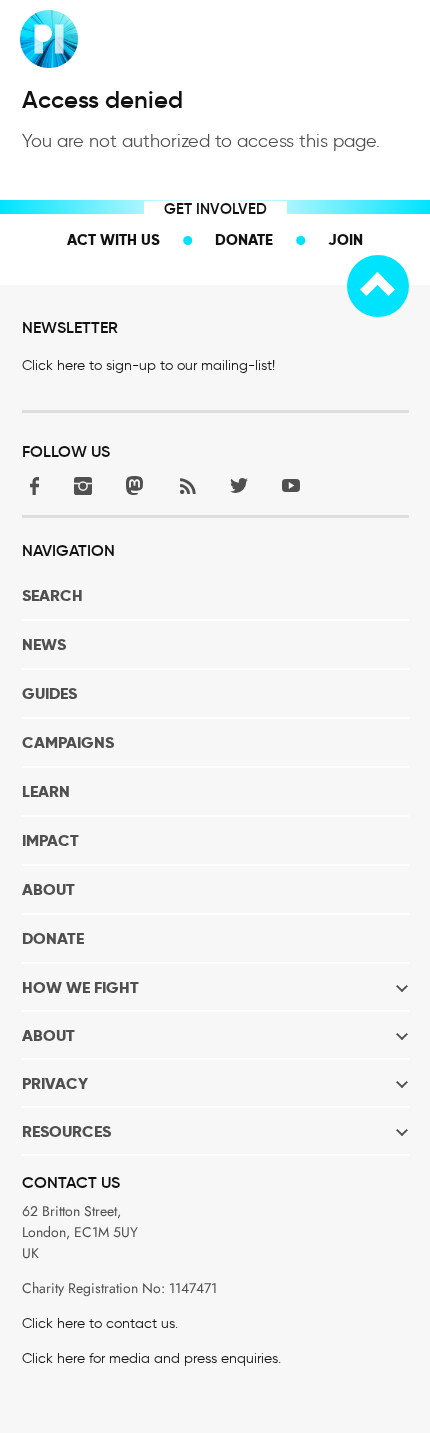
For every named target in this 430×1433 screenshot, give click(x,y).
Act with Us (113, 239)
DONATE (53, 938)
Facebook (31, 485)
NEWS (44, 644)
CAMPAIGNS (68, 742)
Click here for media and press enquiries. (151, 1358)
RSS (187, 485)
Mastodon (135, 485)
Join (345, 239)
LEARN (46, 791)
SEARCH (52, 595)
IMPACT (50, 840)
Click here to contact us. (100, 1323)
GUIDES (49, 693)
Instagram (83, 485)
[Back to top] (378, 286)
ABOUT (48, 889)
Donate (244, 239)
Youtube (291, 485)
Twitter (239, 485)
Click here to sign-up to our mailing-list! (148, 365)
